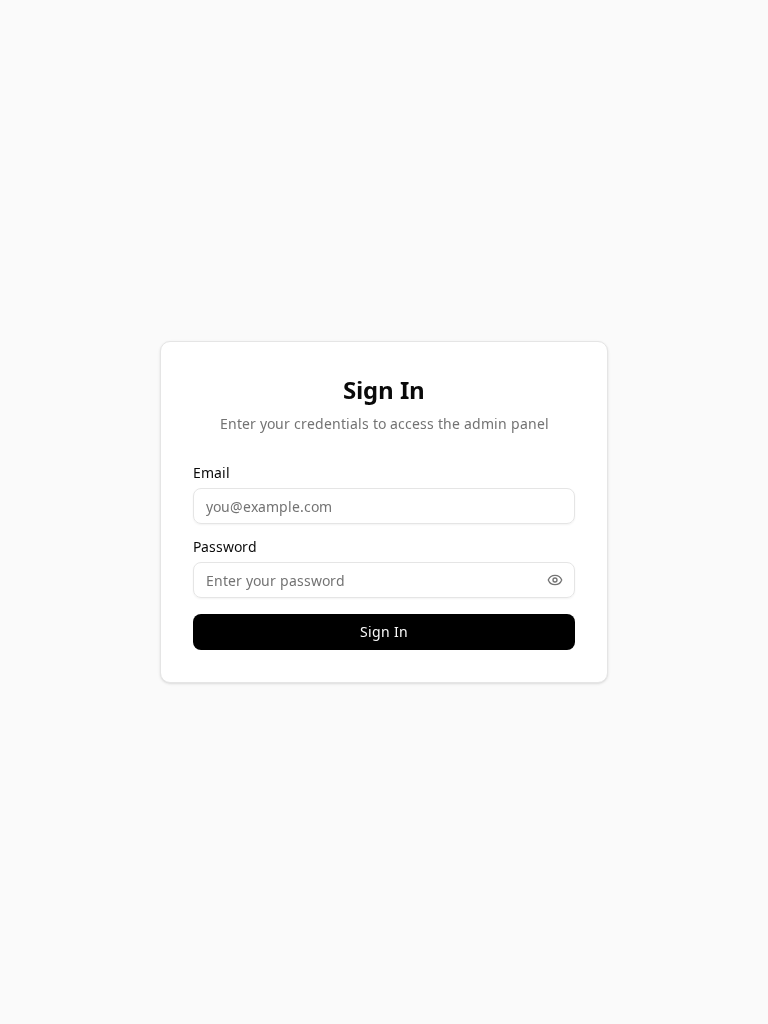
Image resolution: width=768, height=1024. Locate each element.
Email (211, 473)
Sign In (384, 631)
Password (225, 547)
